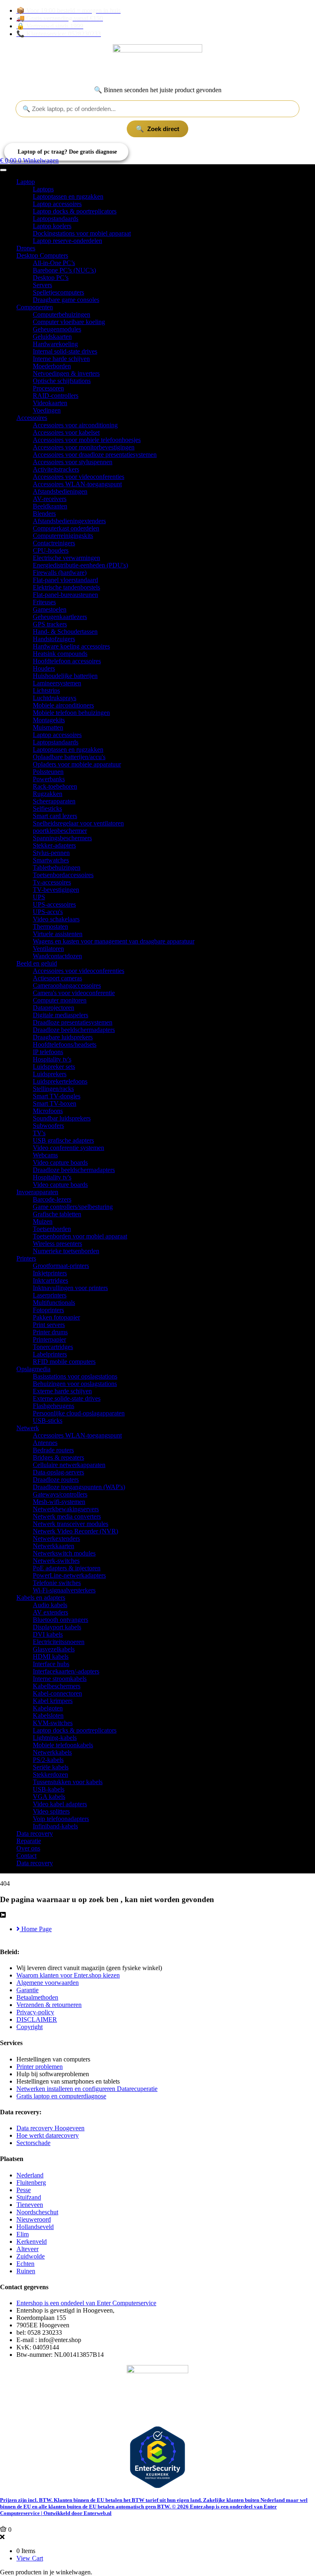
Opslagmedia (33, 1369)
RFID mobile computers (64, 1362)
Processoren (48, 388)
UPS (39, 897)
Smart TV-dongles (57, 1096)
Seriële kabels (51, 1767)
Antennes (45, 1443)
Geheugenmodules (57, 329)
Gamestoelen (50, 609)
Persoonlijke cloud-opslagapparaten (79, 1413)
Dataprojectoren (54, 1008)
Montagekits (49, 720)
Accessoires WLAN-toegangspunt (77, 484)
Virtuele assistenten (58, 934)
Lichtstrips (46, 690)
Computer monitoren (60, 1000)
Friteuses (44, 602)
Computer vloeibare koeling (69, 322)
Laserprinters (50, 1295)
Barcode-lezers (52, 1199)
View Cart (30, 2558)
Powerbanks (49, 779)
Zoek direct (163, 129)
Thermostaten (50, 926)
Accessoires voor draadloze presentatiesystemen (95, 455)
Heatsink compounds (60, 654)
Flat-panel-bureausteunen (65, 595)
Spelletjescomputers (58, 292)
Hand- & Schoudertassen (65, 632)
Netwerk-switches (56, 1561)
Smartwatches (51, 860)
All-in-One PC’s (54, 263)
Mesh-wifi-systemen (59, 1502)
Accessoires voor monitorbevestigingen (84, 447)
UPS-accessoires (54, 904)
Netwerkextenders (56, 1539)
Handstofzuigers (54, 639)
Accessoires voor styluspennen (73, 462)
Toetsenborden (52, 1229)
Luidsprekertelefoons (60, 1081)
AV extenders (50, 1612)
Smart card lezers (55, 816)
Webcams (45, 1155)
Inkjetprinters (50, 1273)
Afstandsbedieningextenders (69, 521)
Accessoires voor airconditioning (75, 425)
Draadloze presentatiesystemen (73, 1022)
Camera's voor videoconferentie (74, 993)
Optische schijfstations (62, 381)
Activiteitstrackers (56, 469)
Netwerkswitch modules (64, 1553)
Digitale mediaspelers (60, 1015)
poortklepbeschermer (60, 831)
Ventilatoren (48, 949)
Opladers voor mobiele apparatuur (77, 764)
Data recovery (35, 1833)
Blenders (44, 514)
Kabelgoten (48, 1708)
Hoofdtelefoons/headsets (65, 1044)
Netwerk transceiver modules (71, 1524)
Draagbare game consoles (66, 300)
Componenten (35, 307)
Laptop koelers (52, 226)
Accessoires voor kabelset (66, 432)
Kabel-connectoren (57, 1693)
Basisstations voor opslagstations (75, 1376)
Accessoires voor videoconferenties (79, 477)
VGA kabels (49, 1797)
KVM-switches (53, 1723)
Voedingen (47, 410)
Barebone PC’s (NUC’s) (64, 270)
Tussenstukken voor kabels (68, 1782)
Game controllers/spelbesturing (73, 1207)
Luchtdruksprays (55, 698)
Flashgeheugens (54, 1406)
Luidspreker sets (54, 1067)
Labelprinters (50, 1354)
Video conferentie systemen (68, 1148)
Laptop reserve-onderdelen (67, 241)
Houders (44, 668)
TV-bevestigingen (56, 890)
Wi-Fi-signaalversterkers (64, 1590)
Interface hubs (51, 1664)
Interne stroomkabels (60, 1679)
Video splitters (51, 1811)
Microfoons (48, 1111)
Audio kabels (50, 1605)
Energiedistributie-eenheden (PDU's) (80, 565)
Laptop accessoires (57, 204)
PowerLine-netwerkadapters (69, 1575)
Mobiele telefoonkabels (63, 1745)
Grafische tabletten (57, 1214)
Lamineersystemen (57, 683)
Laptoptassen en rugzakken (68, 196)
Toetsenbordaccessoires (63, 875)
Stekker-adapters (54, 845)
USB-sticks (48, 1421)
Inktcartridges (50, 1280)
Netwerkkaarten (54, 1546)
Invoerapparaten (37, 1192)
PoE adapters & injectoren (67, 1568)
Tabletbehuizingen (57, 867)
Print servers (49, 1325)
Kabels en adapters (41, 1598)
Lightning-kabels (55, 1738)
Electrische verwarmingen (66, 558)
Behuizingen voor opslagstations (75, 1384)
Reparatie (29, 1841)
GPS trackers (50, 624)
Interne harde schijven (61, 359)
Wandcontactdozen (57, 956)
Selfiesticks (47, 808)
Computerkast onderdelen (66, 528)
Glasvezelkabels (54, 1649)
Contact (26, 1856)
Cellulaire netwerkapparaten (69, 1465)
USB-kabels (49, 1789)
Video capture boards (60, 1162)
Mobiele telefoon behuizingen (71, 713)
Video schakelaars (56, 919)
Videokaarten (50, 403)
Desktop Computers (42, 255)
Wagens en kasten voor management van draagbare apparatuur (114, 941)
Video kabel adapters (60, 1804)
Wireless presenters (57, 1244)
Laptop (26, 182)
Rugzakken (48, 794)
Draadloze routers (56, 1480)
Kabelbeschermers (57, 1686)
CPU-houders (51, 550)
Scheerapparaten (54, 801)
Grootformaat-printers (61, 1266)
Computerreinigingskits (63, 536)
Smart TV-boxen (55, 1103)
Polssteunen (48, 772)
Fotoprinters (48, 1310)
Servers (42, 285)
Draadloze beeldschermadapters (74, 1030)
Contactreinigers (54, 543)
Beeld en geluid (37, 963)
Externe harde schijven (62, 1391)
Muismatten (48, 727)
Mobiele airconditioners (63, 705)
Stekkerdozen (50, 1774)
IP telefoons (48, 1052)
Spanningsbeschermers (62, 838)
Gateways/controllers (60, 1494)
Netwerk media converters (67, 1516)
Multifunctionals (54, 1303)
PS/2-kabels (48, 1760)
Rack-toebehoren (55, 786)
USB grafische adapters (63, 1140)
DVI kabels (48, 1634)
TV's (39, 1133)
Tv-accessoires (52, 882)
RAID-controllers (56, 396)
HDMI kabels (51, 1656)
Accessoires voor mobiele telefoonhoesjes (87, 440)
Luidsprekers (50, 1074)
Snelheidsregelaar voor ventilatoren (78, 823)
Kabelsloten (48, 1715)
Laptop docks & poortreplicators (75, 211)
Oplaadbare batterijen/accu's (69, 757)
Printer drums (50, 1332)
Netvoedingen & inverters (66, 373)
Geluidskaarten (52, 337)
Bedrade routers (53, 1450)
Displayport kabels (57, 1627)
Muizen (43, 1221)
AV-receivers (50, 499)
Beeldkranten (50, 506)
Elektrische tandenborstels (66, 587)
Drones (26, 248)
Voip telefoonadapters (61, 1819)
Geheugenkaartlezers (60, 617)
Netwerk (28, 1428)
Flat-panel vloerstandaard (65, 580)
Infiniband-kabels (55, 1826)
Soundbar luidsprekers (62, 1118)
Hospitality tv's (52, 1059)
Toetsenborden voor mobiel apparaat (80, 1236)
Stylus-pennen (51, 853)
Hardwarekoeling (55, 344)
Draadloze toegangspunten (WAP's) (79, 1487)
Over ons (28, 1848)
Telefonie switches (57, 1583)
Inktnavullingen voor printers (70, 1288)
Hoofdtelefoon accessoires (67, 661)
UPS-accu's (48, 912)
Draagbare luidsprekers (63, 1037)
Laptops (43, 189)
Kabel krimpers (53, 1701)
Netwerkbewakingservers (66, 1509)
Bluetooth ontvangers (60, 1620)
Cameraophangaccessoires (67, 985)
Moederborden (52, 366)
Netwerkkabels (52, 1752)
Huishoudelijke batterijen (65, 676)
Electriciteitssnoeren (59, 1642)
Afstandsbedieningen (60, 491)
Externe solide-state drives (67, 1398)
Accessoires (32, 418)
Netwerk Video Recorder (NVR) (75, 1531)
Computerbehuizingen (62, 314)
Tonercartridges (53, 1347)
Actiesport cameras (57, 978)
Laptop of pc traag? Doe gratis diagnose (67, 152)
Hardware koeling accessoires (71, 646)
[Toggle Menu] (3, 170)
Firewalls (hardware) (60, 573)
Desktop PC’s (51, 278)
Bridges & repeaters (58, 1457)
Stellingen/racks (53, 1089)
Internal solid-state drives (65, 351)
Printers (26, 1258)
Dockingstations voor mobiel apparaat (82, 233)
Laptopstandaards (56, 219)
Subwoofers (48, 1126)
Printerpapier (49, 1339)
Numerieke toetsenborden (66, 1251)
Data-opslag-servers (58, 1472)
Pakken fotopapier (56, 1317)
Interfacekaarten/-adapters (66, 1671)
